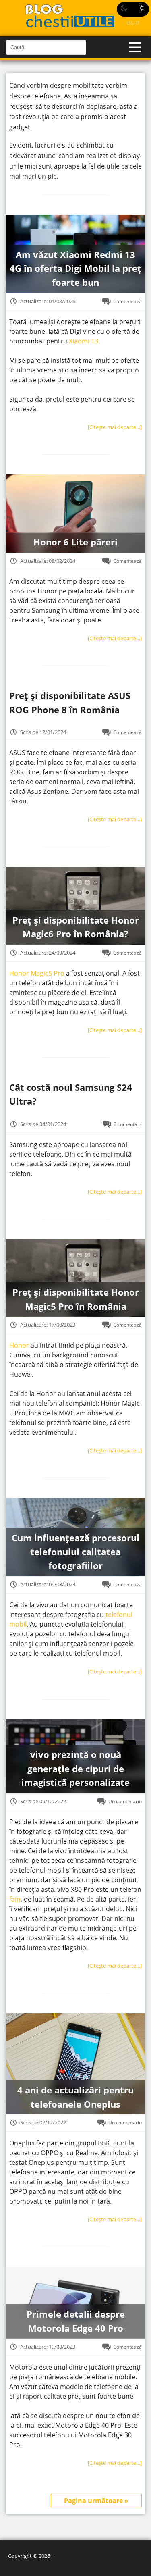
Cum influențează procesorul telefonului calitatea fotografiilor (75, 1552)
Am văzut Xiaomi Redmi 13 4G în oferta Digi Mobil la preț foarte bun (75, 268)
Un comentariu (125, 1801)
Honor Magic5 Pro (38, 973)
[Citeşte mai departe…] (115, 427)
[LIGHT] (133, 9)
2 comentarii (128, 1124)
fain (15, 1899)
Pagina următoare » (96, 2501)
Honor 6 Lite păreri (75, 542)
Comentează (127, 301)
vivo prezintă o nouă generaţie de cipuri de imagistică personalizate (75, 1769)
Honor (19, 1345)
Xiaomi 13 (84, 341)
